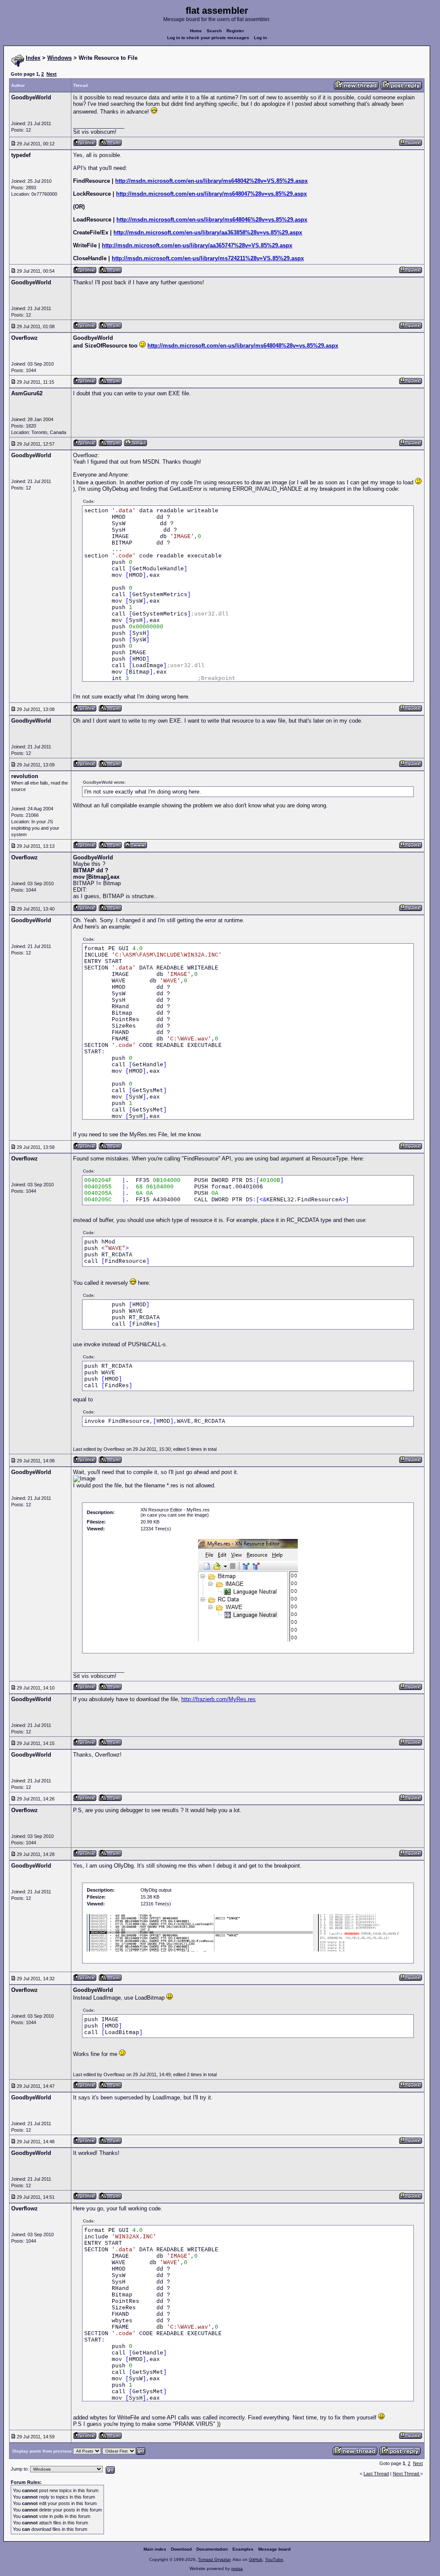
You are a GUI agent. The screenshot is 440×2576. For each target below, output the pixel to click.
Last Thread (376, 2474)
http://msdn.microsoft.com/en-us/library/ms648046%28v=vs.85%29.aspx (212, 220)
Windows (60, 58)
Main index (155, 2549)
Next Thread (406, 2474)
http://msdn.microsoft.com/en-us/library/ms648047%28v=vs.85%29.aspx (211, 194)
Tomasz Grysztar (214, 2559)
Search (214, 31)
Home (196, 31)
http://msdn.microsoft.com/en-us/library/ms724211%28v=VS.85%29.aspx (208, 258)
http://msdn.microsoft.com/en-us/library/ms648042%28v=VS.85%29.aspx (211, 181)
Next (52, 74)
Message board (274, 2549)
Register (235, 31)
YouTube (274, 2559)
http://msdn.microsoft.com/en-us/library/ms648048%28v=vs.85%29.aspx (243, 346)
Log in (260, 38)
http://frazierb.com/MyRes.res (218, 1699)
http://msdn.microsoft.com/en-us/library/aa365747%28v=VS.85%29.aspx (197, 245)
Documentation (212, 2549)
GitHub (256, 2559)
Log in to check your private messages (208, 38)
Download (181, 2549)
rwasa (237, 2568)
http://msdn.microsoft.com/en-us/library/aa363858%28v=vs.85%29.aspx (208, 232)
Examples (243, 2549)
